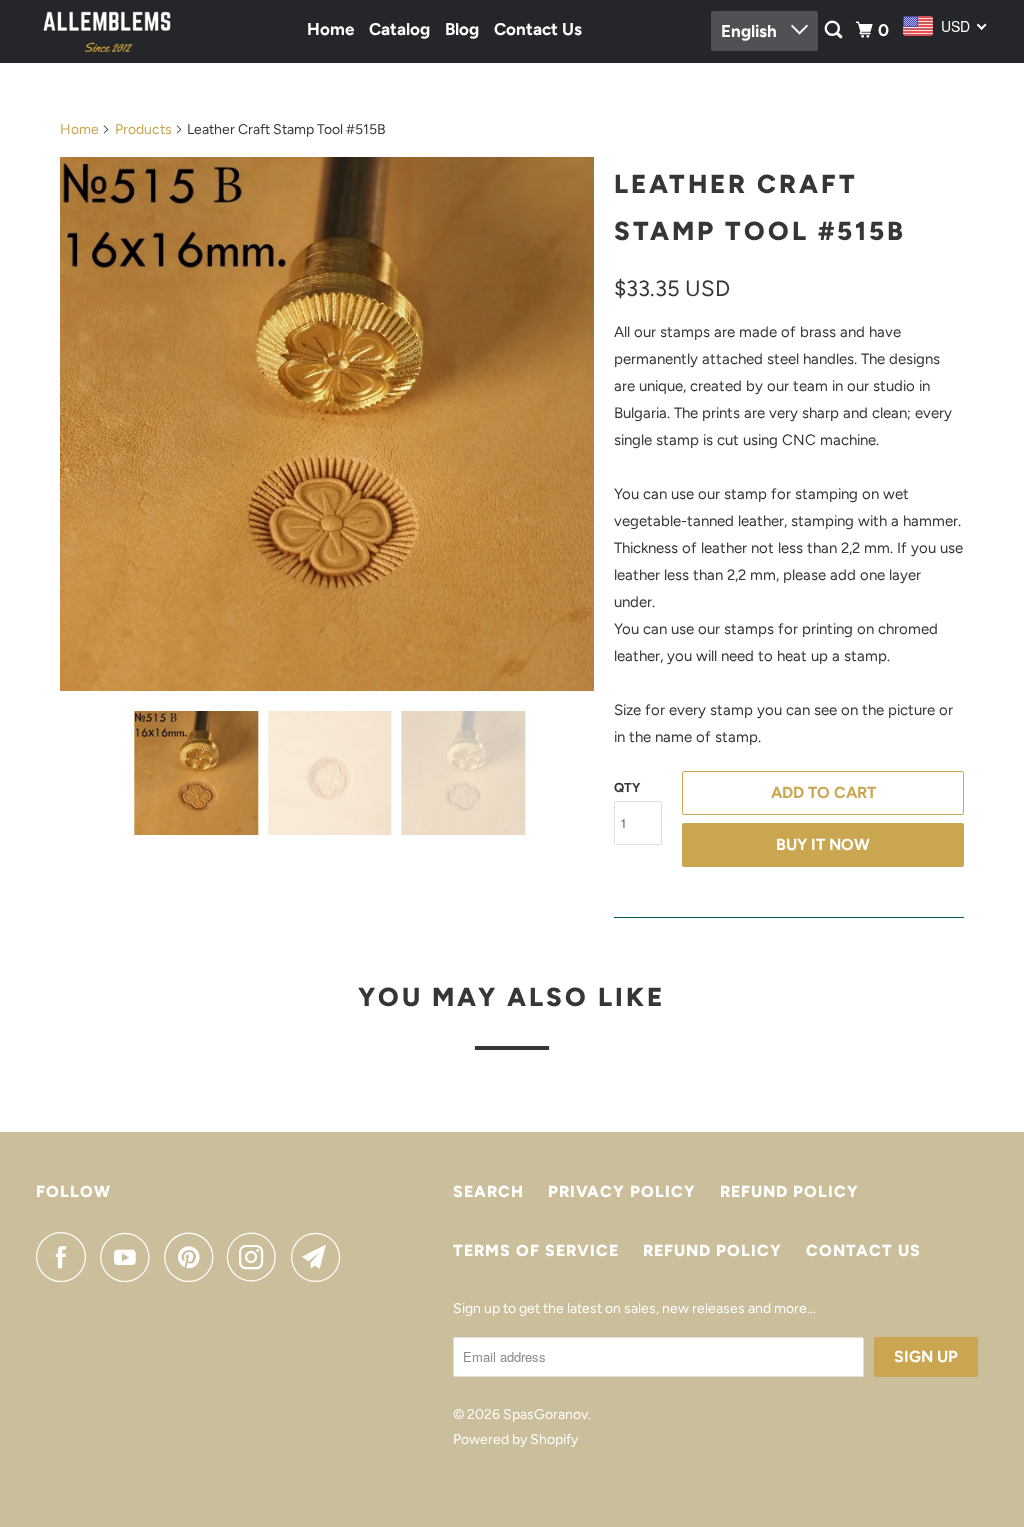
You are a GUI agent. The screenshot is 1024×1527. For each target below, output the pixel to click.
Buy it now (823, 844)
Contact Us (538, 29)
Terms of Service (536, 1250)
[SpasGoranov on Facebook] (66, 1257)
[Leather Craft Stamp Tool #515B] (327, 424)
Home (330, 29)
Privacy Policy (622, 1191)
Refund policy (789, 1191)
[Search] (835, 30)
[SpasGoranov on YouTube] (130, 1257)
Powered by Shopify (515, 1439)
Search (488, 1191)
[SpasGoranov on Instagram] (257, 1257)
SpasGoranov (545, 1414)
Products (143, 129)
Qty (627, 787)
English (751, 31)
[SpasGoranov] (107, 31)
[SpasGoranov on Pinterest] (193, 1257)
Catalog (399, 29)
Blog (462, 29)
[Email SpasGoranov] (321, 1257)
